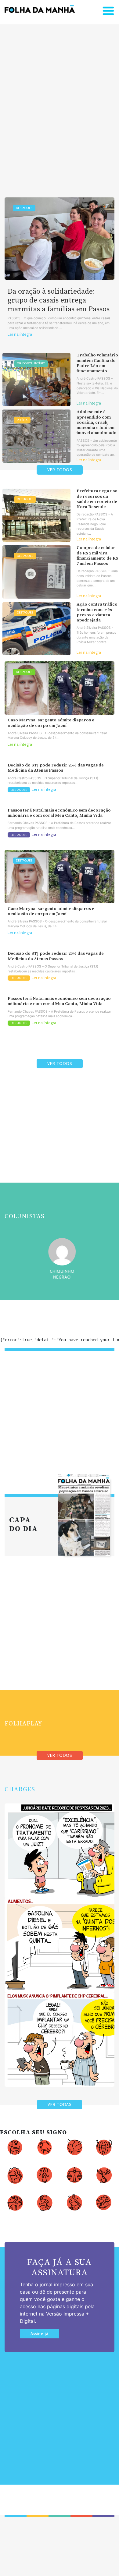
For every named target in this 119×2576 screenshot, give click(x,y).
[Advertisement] (60, 101)
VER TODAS (60, 2105)
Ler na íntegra (20, 334)
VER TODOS (60, 470)
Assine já (40, 2334)
